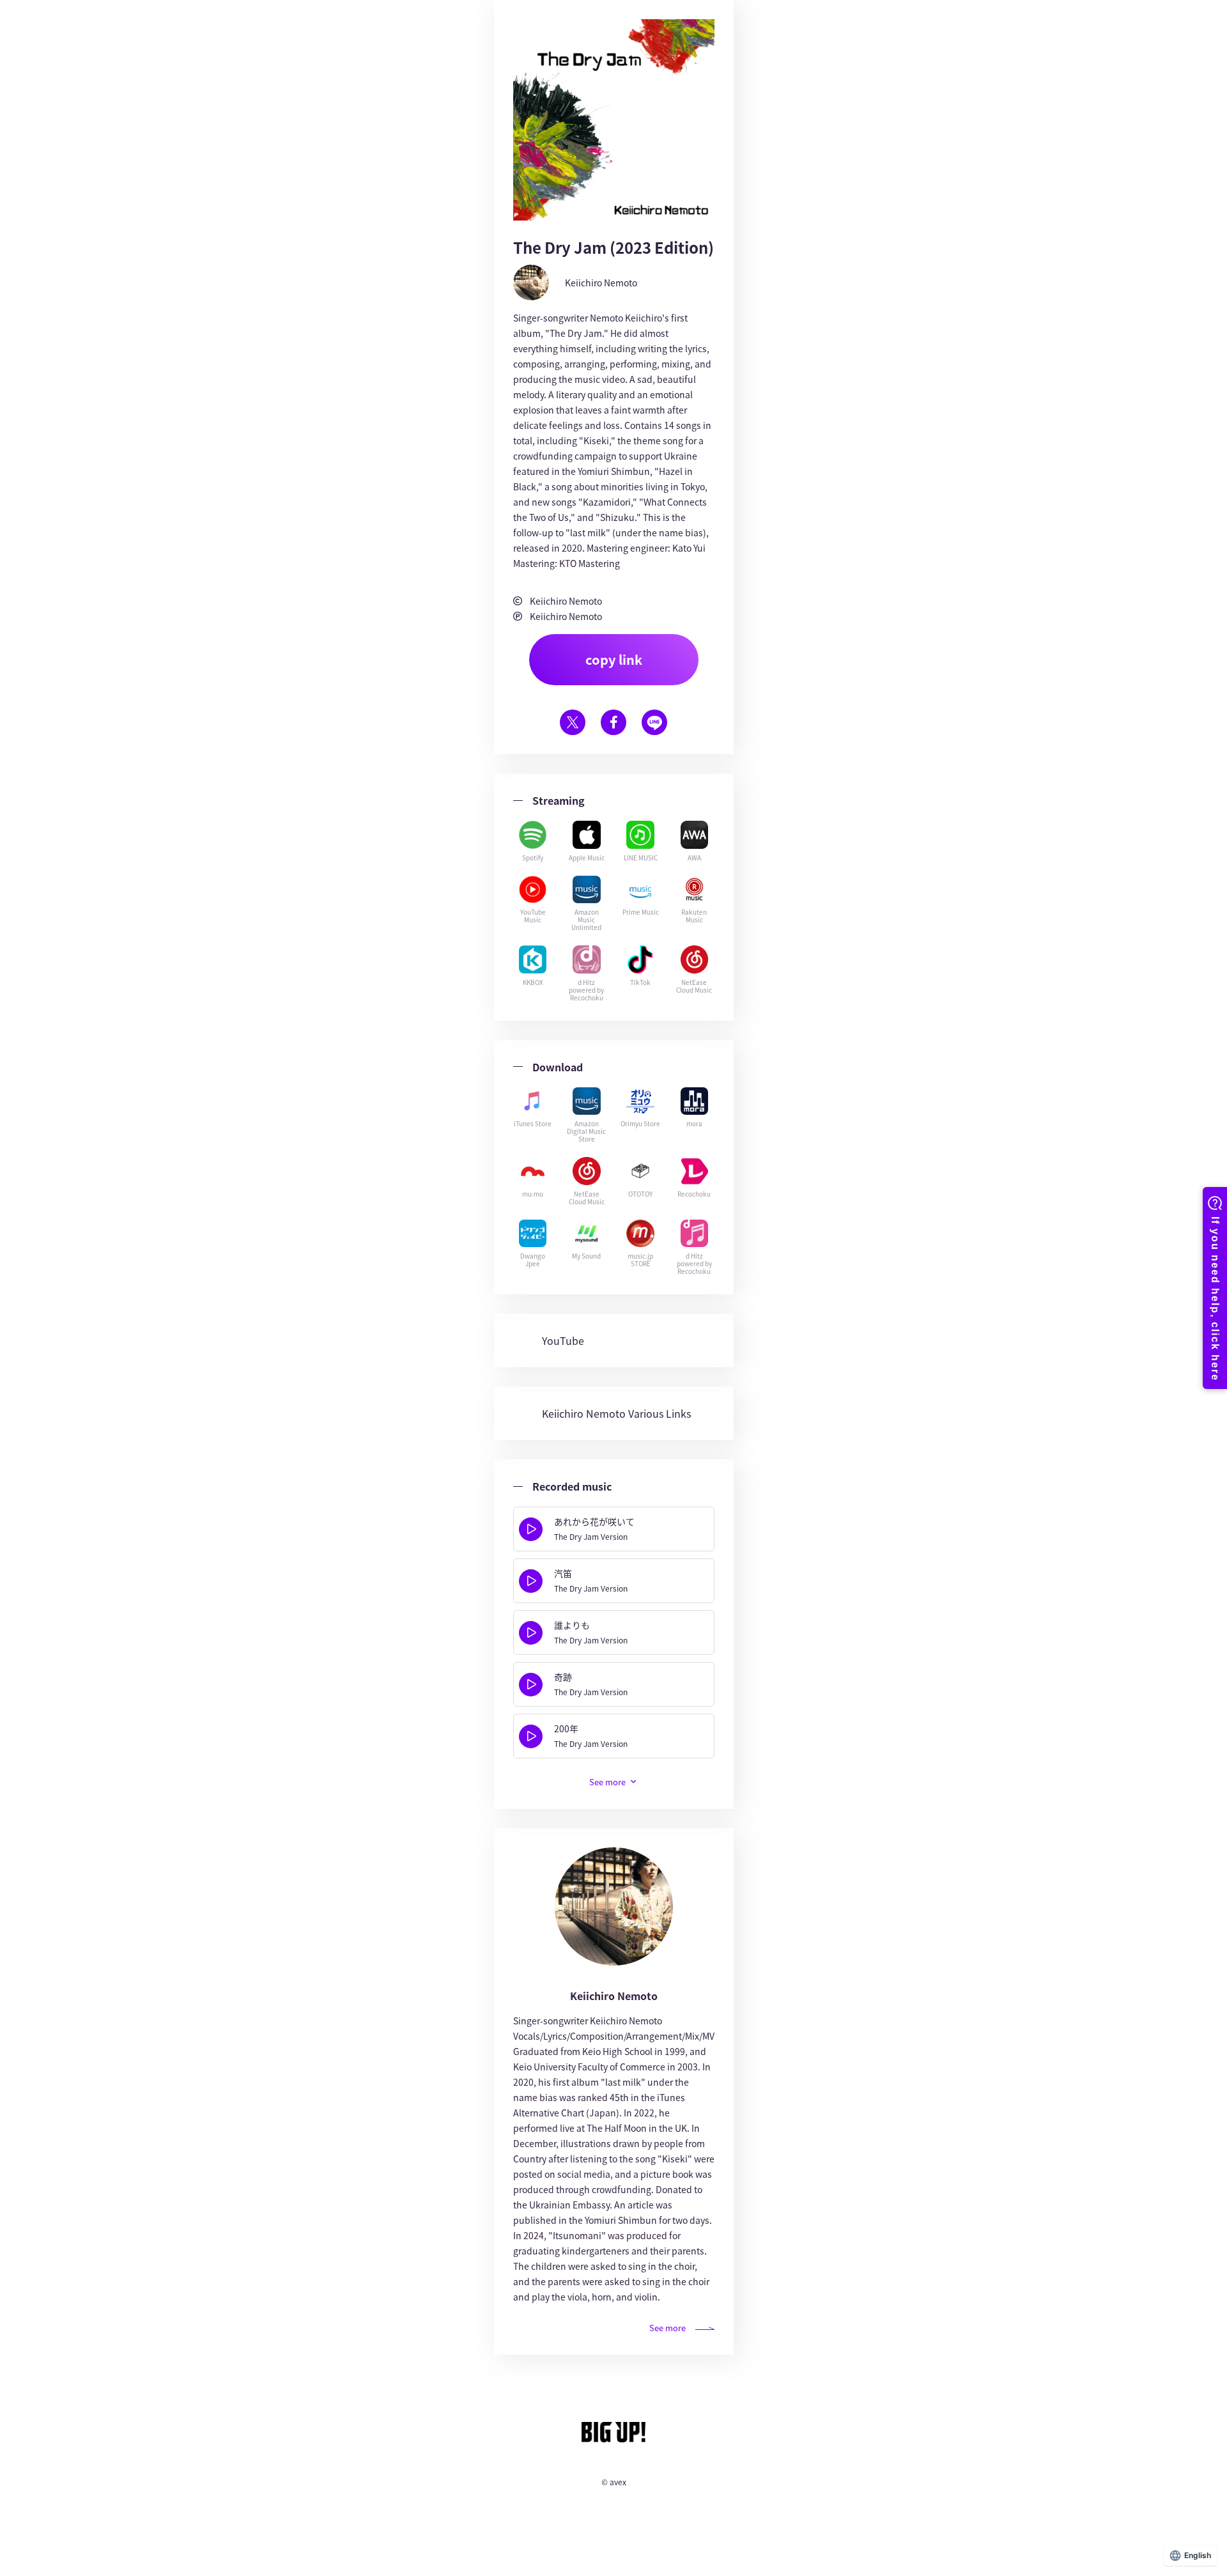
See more (668, 2328)
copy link (614, 659)
